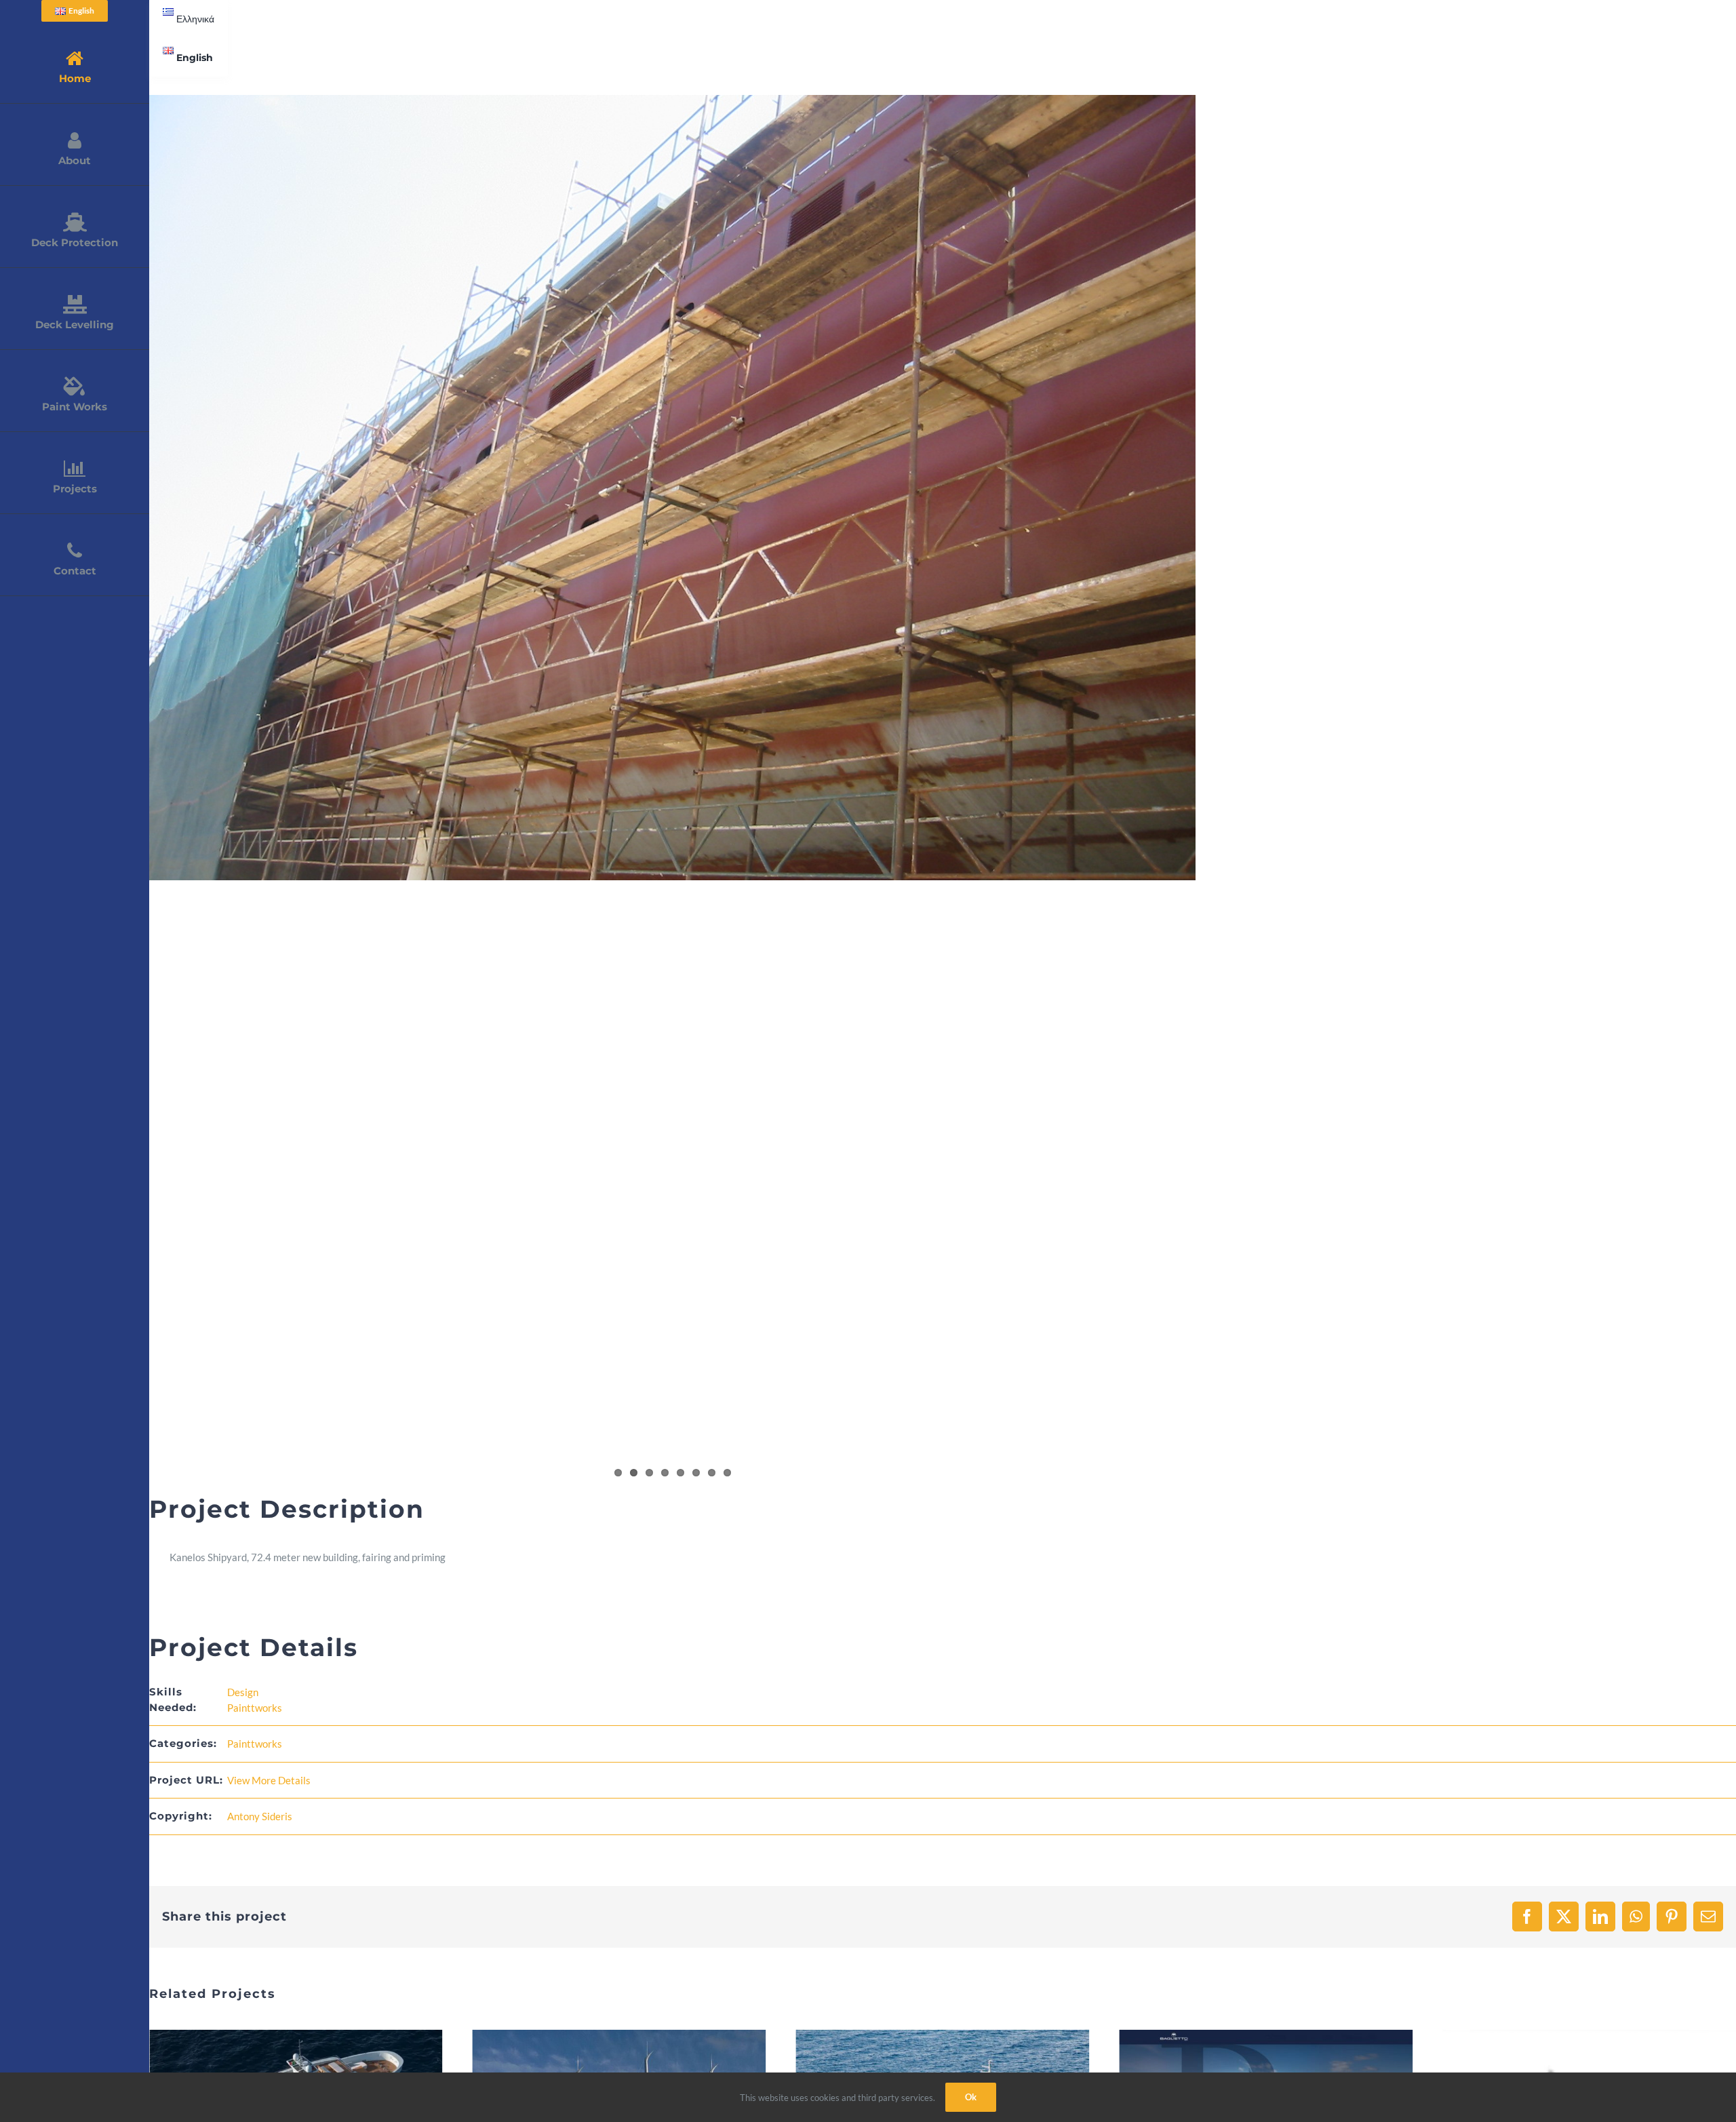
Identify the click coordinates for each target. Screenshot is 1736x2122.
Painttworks (255, 1708)
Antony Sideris (260, 1816)
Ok (971, 2097)
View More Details (269, 1780)
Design (243, 1692)
